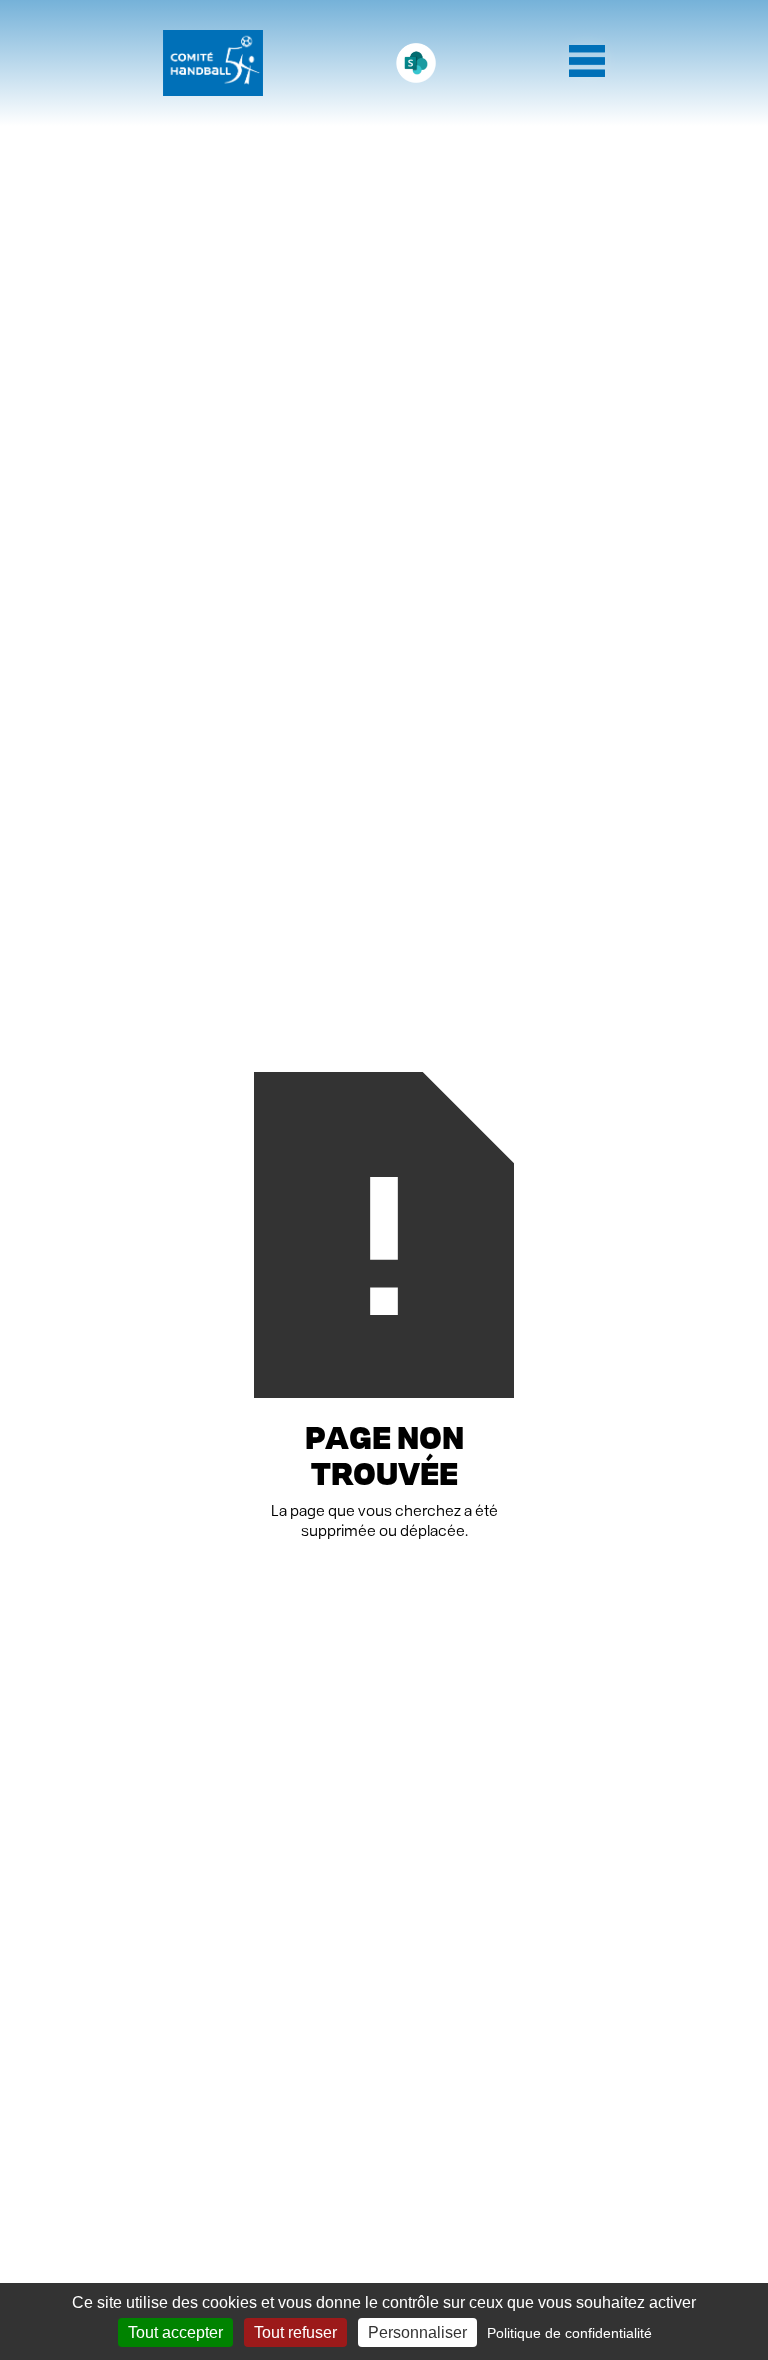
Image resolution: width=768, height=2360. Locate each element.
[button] (587, 63)
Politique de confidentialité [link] (569, 2333)
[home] (213, 63)
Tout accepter (175, 2332)
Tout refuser (295, 2332)
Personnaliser (417, 2332)
